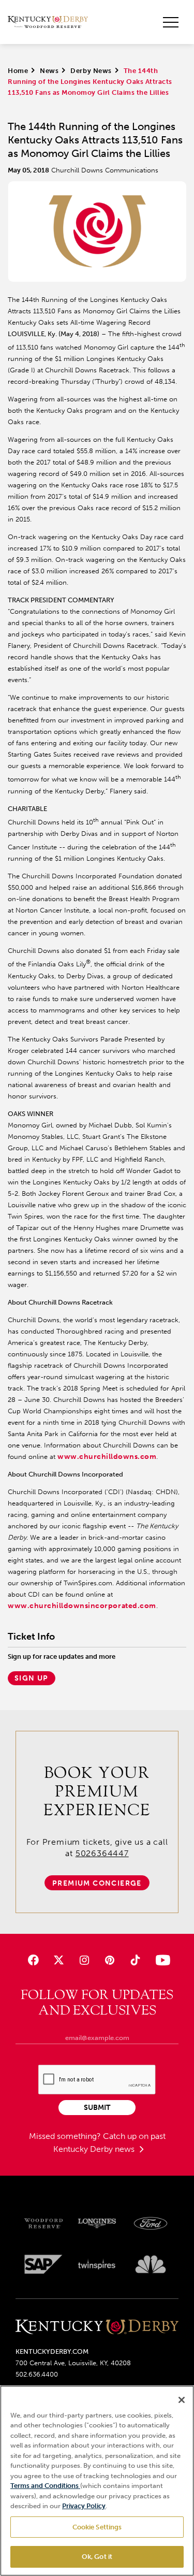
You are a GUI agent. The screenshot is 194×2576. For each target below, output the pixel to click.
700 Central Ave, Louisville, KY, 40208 (73, 2363)
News (49, 71)
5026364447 (102, 1853)
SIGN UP (32, 1678)
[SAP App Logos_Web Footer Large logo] (43, 2264)
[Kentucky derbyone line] (97, 2328)
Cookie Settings (97, 2527)
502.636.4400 (37, 2374)
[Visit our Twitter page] (59, 1960)
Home (18, 71)
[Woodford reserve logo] (43, 2223)
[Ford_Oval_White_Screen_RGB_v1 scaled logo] (151, 2223)
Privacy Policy (84, 2506)
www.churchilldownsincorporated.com (82, 1606)
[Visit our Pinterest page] (110, 1960)
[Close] (182, 2400)
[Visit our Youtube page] (161, 1960)
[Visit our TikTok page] (135, 1960)
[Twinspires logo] (97, 2264)
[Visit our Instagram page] (84, 1960)
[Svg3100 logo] (151, 2264)
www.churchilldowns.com (107, 1457)
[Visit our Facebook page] (33, 1960)
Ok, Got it (97, 2557)
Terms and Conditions (45, 2486)
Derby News (91, 71)
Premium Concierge (97, 1883)
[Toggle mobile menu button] (171, 22)
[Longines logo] (97, 2223)
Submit (97, 2108)
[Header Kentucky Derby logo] (48, 22)
